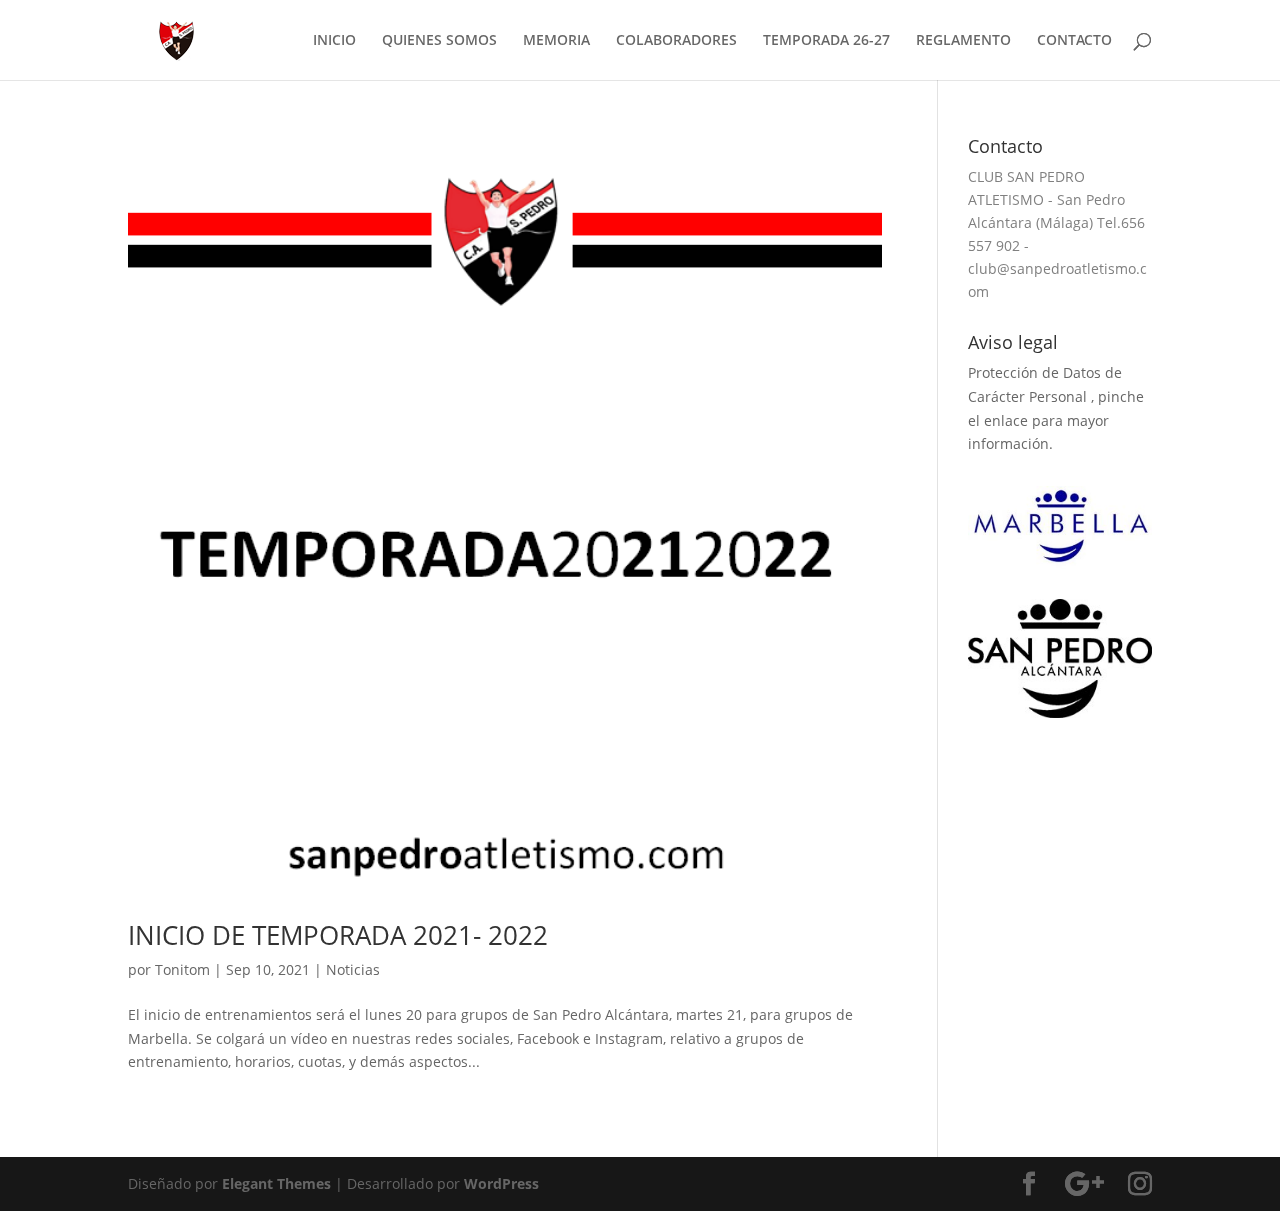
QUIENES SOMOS (439, 41)
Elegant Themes (276, 1183)
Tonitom (182, 969)
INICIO (334, 41)
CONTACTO (1074, 41)
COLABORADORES (676, 41)
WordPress (501, 1183)
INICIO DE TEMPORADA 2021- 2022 (338, 935)
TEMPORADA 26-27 (826, 41)
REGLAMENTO (963, 41)
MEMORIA (556, 41)
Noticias (353, 969)
